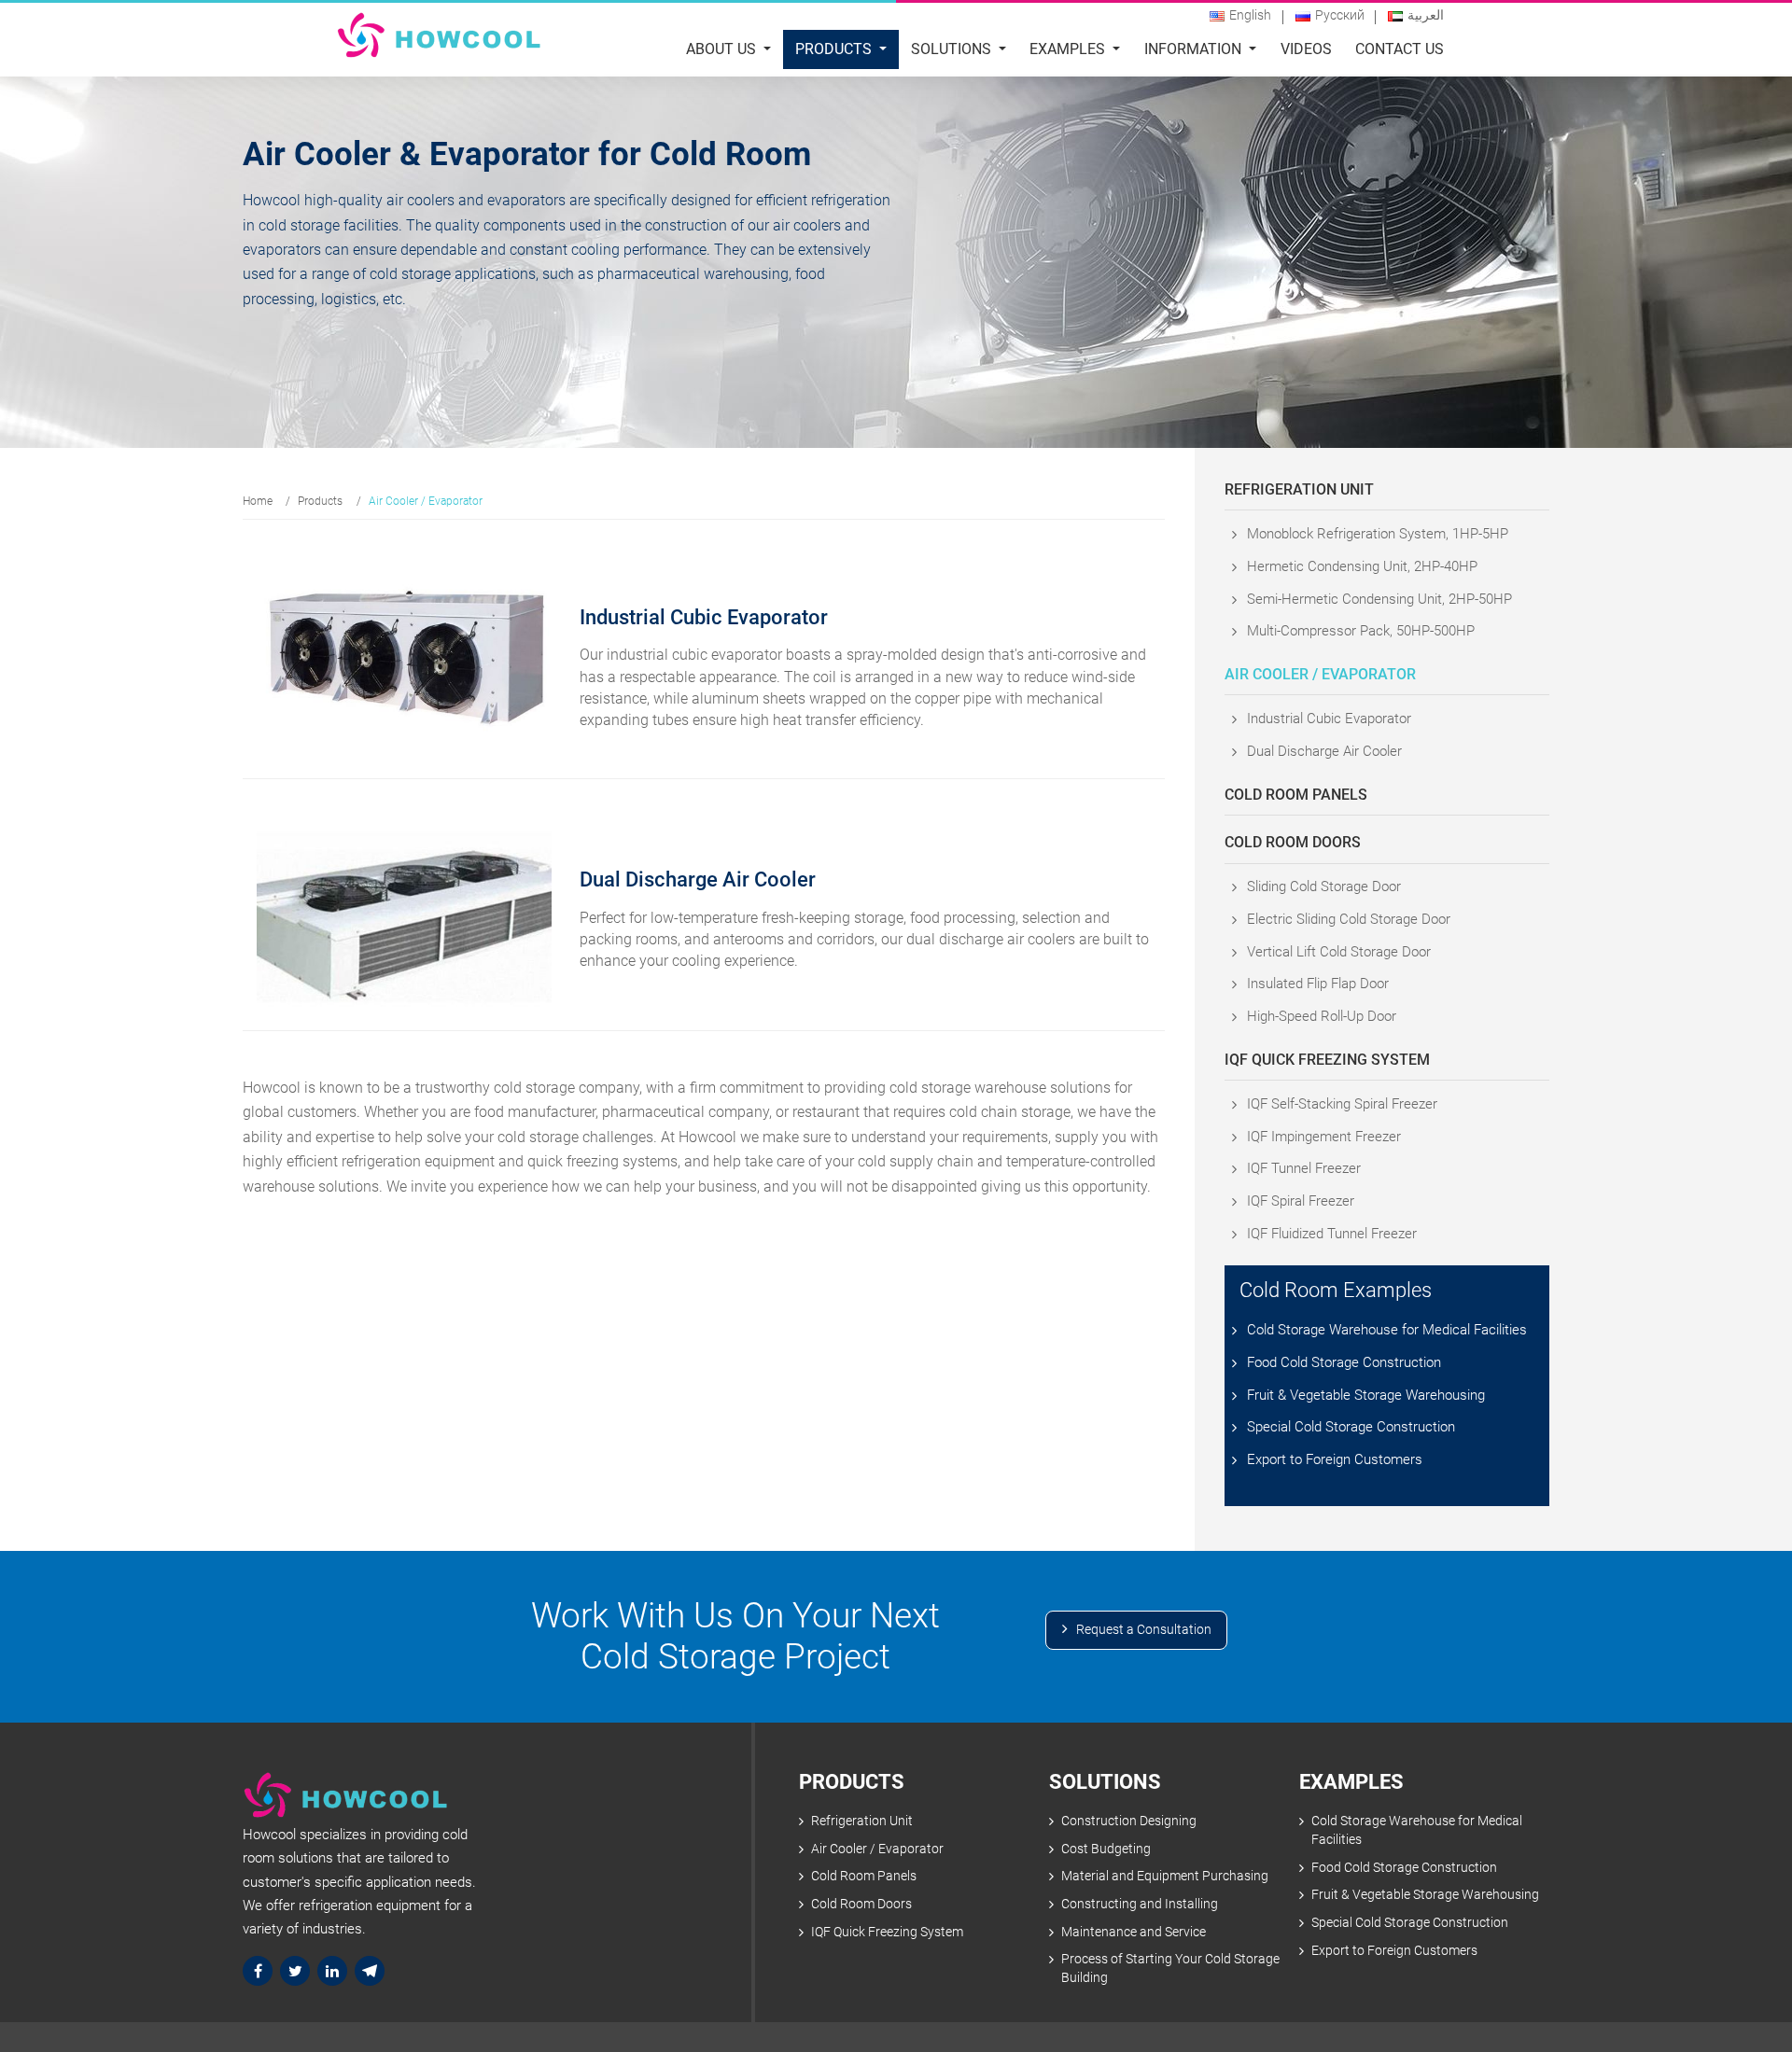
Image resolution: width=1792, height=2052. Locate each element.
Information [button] (1195, 49)
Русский (1340, 15)
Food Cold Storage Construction (1344, 1362)
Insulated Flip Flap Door (1318, 984)
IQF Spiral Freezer (1301, 1201)
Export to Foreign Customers (1335, 1459)
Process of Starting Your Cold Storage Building (1170, 1968)
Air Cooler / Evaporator (1320, 674)
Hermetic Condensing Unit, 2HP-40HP (1362, 566)
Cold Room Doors (1293, 842)
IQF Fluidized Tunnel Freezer (1332, 1234)
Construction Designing (1129, 1821)
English (1250, 15)
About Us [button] (723, 49)
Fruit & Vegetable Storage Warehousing (1366, 1395)
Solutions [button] (953, 49)
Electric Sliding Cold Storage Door (1349, 919)
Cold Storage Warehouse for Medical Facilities (1387, 1330)
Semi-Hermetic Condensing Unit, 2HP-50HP (1379, 599)
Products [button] (835, 49)
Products (320, 501)
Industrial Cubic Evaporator (1329, 719)
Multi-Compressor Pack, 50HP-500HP (1361, 631)
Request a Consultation (1144, 1630)
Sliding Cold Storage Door (1324, 886)
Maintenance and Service (1134, 1932)
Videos (1306, 49)
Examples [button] (1069, 49)
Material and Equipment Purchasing (1165, 1876)
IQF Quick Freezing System (1327, 1060)
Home (258, 501)
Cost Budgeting (1106, 1849)
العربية (1426, 15)
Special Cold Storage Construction (1351, 1427)
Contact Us (1400, 49)
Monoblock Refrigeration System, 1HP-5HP (1378, 534)
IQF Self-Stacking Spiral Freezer (1342, 1104)
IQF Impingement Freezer (1324, 1137)
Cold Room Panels (1296, 795)
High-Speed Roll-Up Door (1322, 1016)
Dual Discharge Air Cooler (1324, 751)
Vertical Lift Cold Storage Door (1339, 952)
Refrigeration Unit (1299, 489)
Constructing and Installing (1140, 1904)
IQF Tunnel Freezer (1304, 1168)
